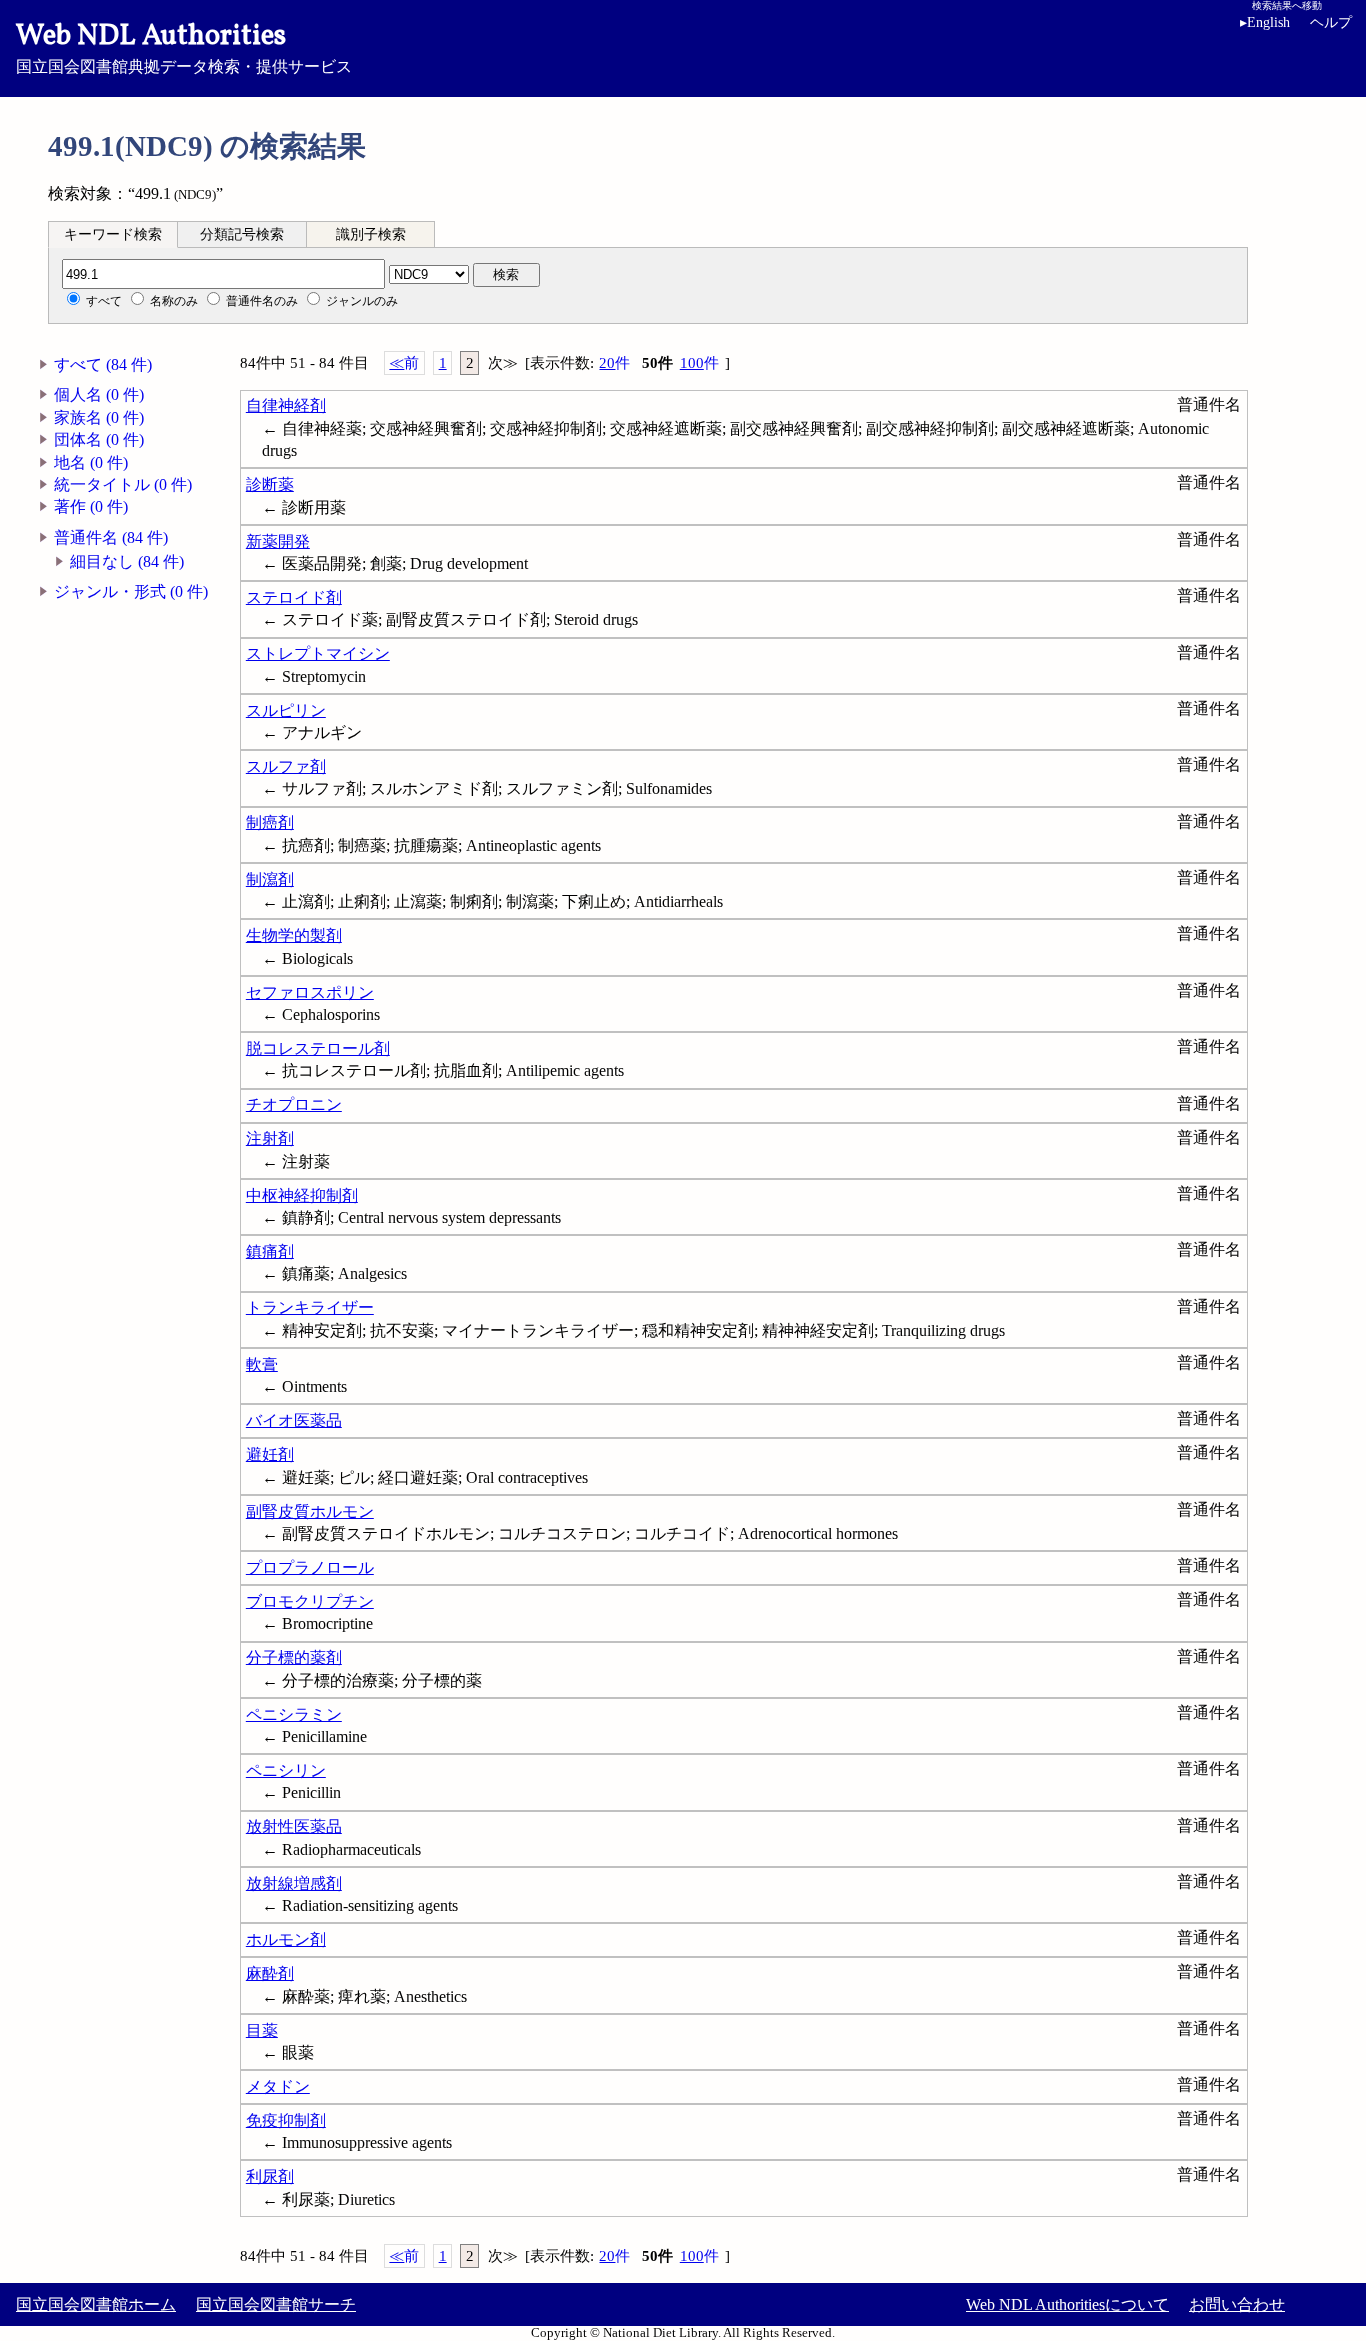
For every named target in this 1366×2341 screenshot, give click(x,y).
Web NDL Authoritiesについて (1067, 2304)
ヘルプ (1331, 22)
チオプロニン (294, 1104)
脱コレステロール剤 (318, 1048)
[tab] (113, 234)
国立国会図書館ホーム (96, 2304)
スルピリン (286, 710)
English (1265, 22)
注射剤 (270, 1138)
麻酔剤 (270, 1973)
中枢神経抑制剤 (302, 1195)
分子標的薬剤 (294, 1657)
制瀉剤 (270, 879)
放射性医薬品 (294, 1826)
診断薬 (270, 484)
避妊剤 (270, 1454)
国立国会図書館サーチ (276, 2304)
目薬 (262, 2030)
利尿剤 (270, 2176)
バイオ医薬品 (294, 1420)
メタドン (278, 2086)
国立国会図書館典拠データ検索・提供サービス (184, 46)
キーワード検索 (113, 234)
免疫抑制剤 (286, 2120)
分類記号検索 (242, 234)
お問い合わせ (1237, 2304)
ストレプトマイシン (318, 653)
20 (614, 363)
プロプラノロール (310, 1567)
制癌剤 (270, 822)
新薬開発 (278, 541)
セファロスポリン (310, 992)
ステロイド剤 (294, 597)
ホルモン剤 (286, 1939)
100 (699, 363)
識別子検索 (371, 234)
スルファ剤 (286, 766)
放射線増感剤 (294, 1883)
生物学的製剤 (294, 935)
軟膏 (262, 1364)
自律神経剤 (286, 405)
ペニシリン (286, 1770)
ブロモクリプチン (310, 1601)
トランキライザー (310, 1307)
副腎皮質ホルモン (310, 1511)
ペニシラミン (294, 1714)
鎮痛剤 (270, 1251)
